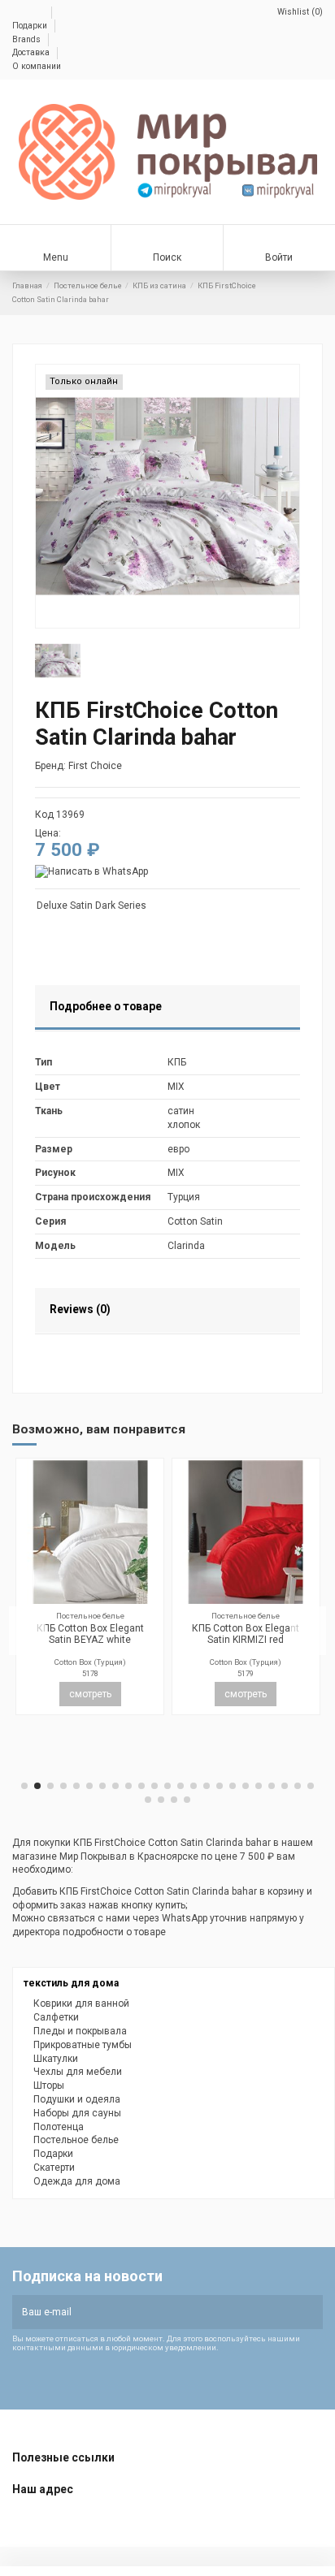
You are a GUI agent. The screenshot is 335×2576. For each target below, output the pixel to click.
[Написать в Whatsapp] (91, 871)
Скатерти (54, 2168)
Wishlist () (299, 12)
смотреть (151, 1736)
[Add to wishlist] (135, 1641)
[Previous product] (304, 293)
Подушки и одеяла (77, 2099)
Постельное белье (76, 2140)
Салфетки (56, 2017)
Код (44, 815)
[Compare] (152, 1641)
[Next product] (317, 293)
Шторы (49, 2085)
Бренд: (50, 766)
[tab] (167, 1009)
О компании (37, 66)
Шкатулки (56, 2059)
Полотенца (59, 2127)
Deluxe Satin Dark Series (91, 905)
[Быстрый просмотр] (13, 1599)
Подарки (31, 26)
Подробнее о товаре (106, 1006)
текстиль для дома (71, 1983)
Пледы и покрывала (80, 2031)
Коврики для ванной (81, 2003)
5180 (151, 1716)
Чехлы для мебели (78, 2072)
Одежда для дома (77, 2181)
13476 (307, 1716)
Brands (28, 39)
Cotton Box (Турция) (151, 1704)
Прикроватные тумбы (83, 2045)
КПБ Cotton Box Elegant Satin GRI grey (151, 1676)
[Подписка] (309, 2312)
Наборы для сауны (77, 2113)
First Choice (95, 766)
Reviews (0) (80, 1309)
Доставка (32, 52)
